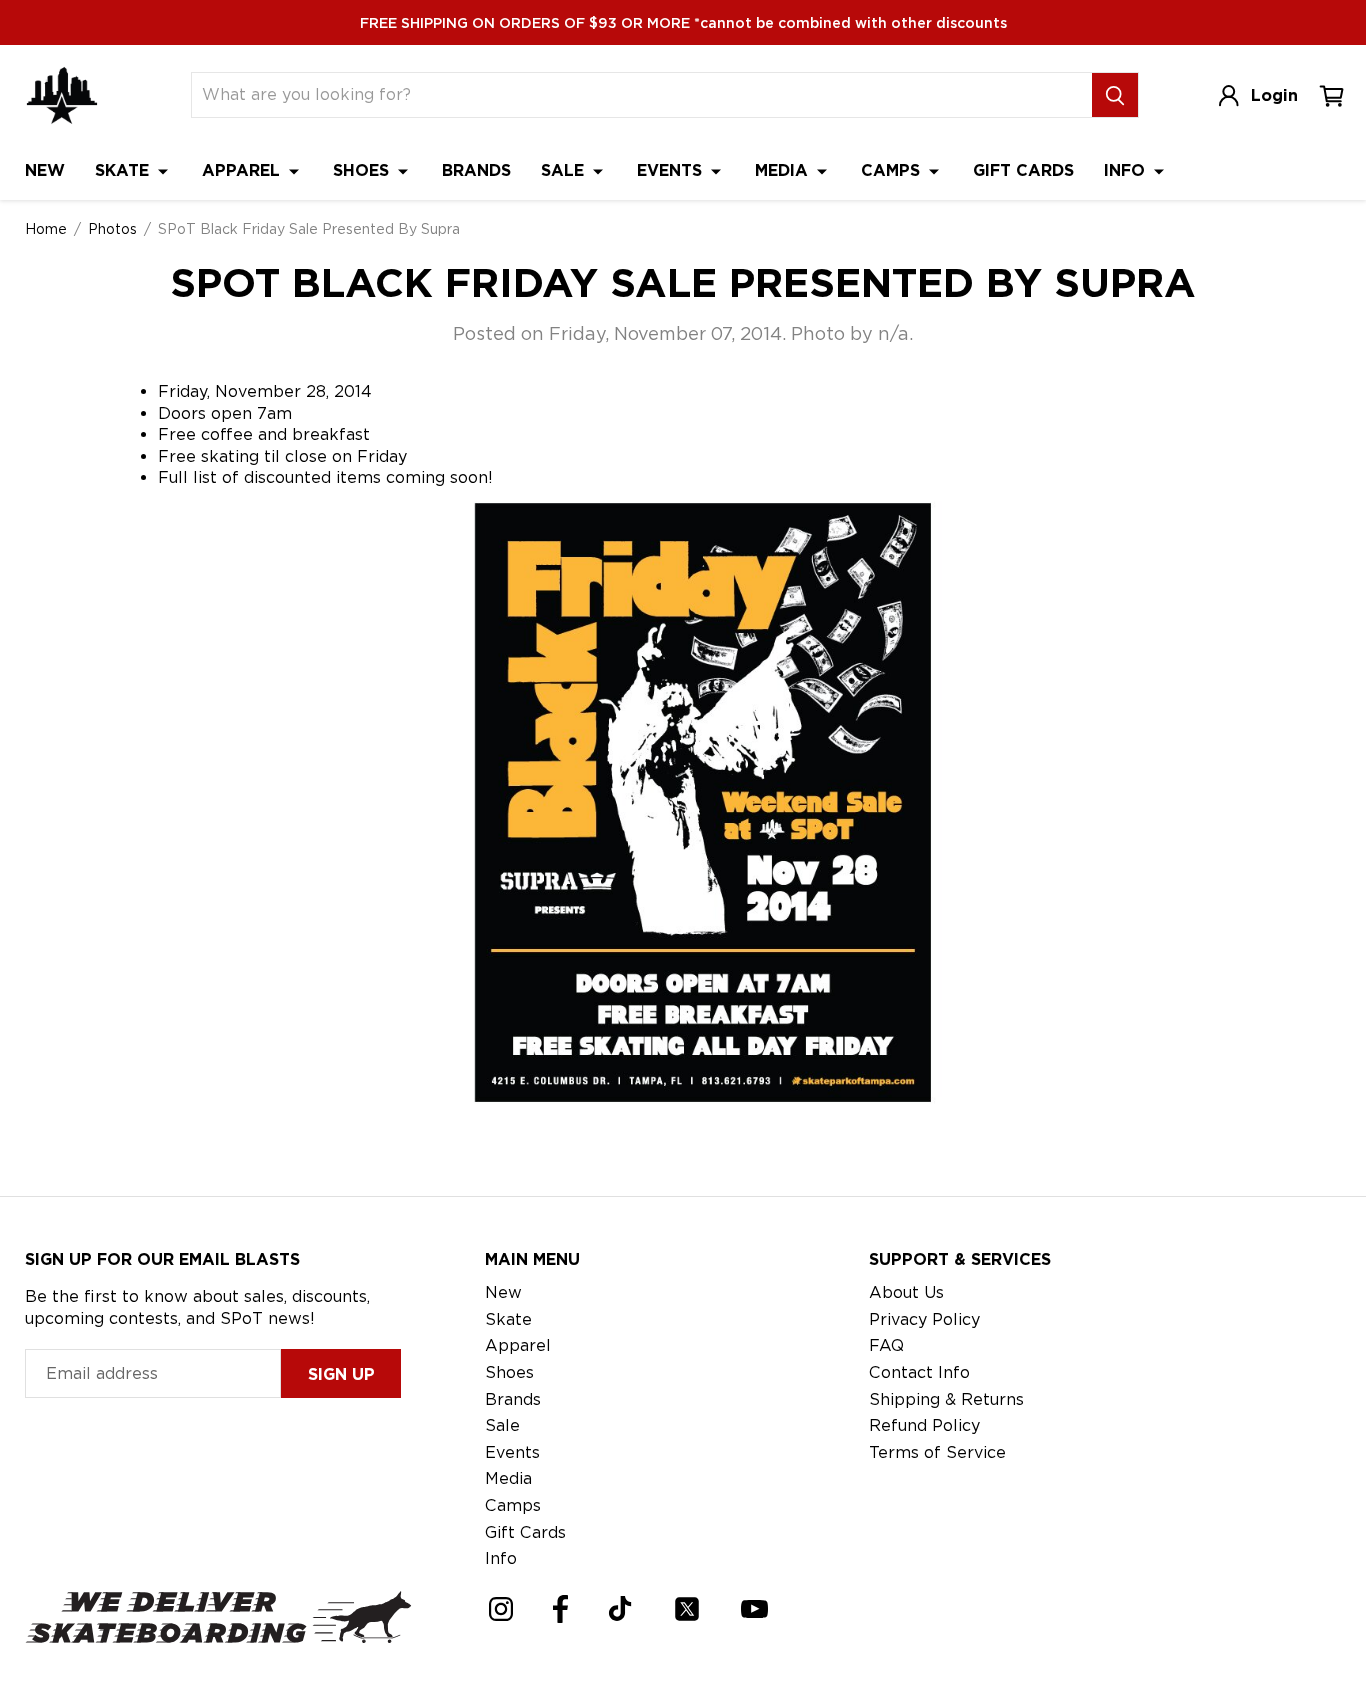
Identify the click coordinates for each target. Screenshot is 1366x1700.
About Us (906, 1292)
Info (1127, 170)
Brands (476, 170)
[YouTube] (754, 1609)
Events (672, 170)
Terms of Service (937, 1452)
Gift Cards (1023, 170)
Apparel (243, 170)
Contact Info (919, 1372)
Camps (893, 170)
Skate (124, 170)
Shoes (363, 170)
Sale (565, 170)
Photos (112, 229)
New (45, 170)
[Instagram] (501, 1609)
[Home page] (62, 95)
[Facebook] (560, 1609)
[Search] (1115, 95)
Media (784, 170)
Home (46, 229)
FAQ (886, 1345)
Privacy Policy (924, 1319)
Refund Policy (924, 1425)
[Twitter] (687, 1609)
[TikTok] (620, 1608)
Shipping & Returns (946, 1399)
